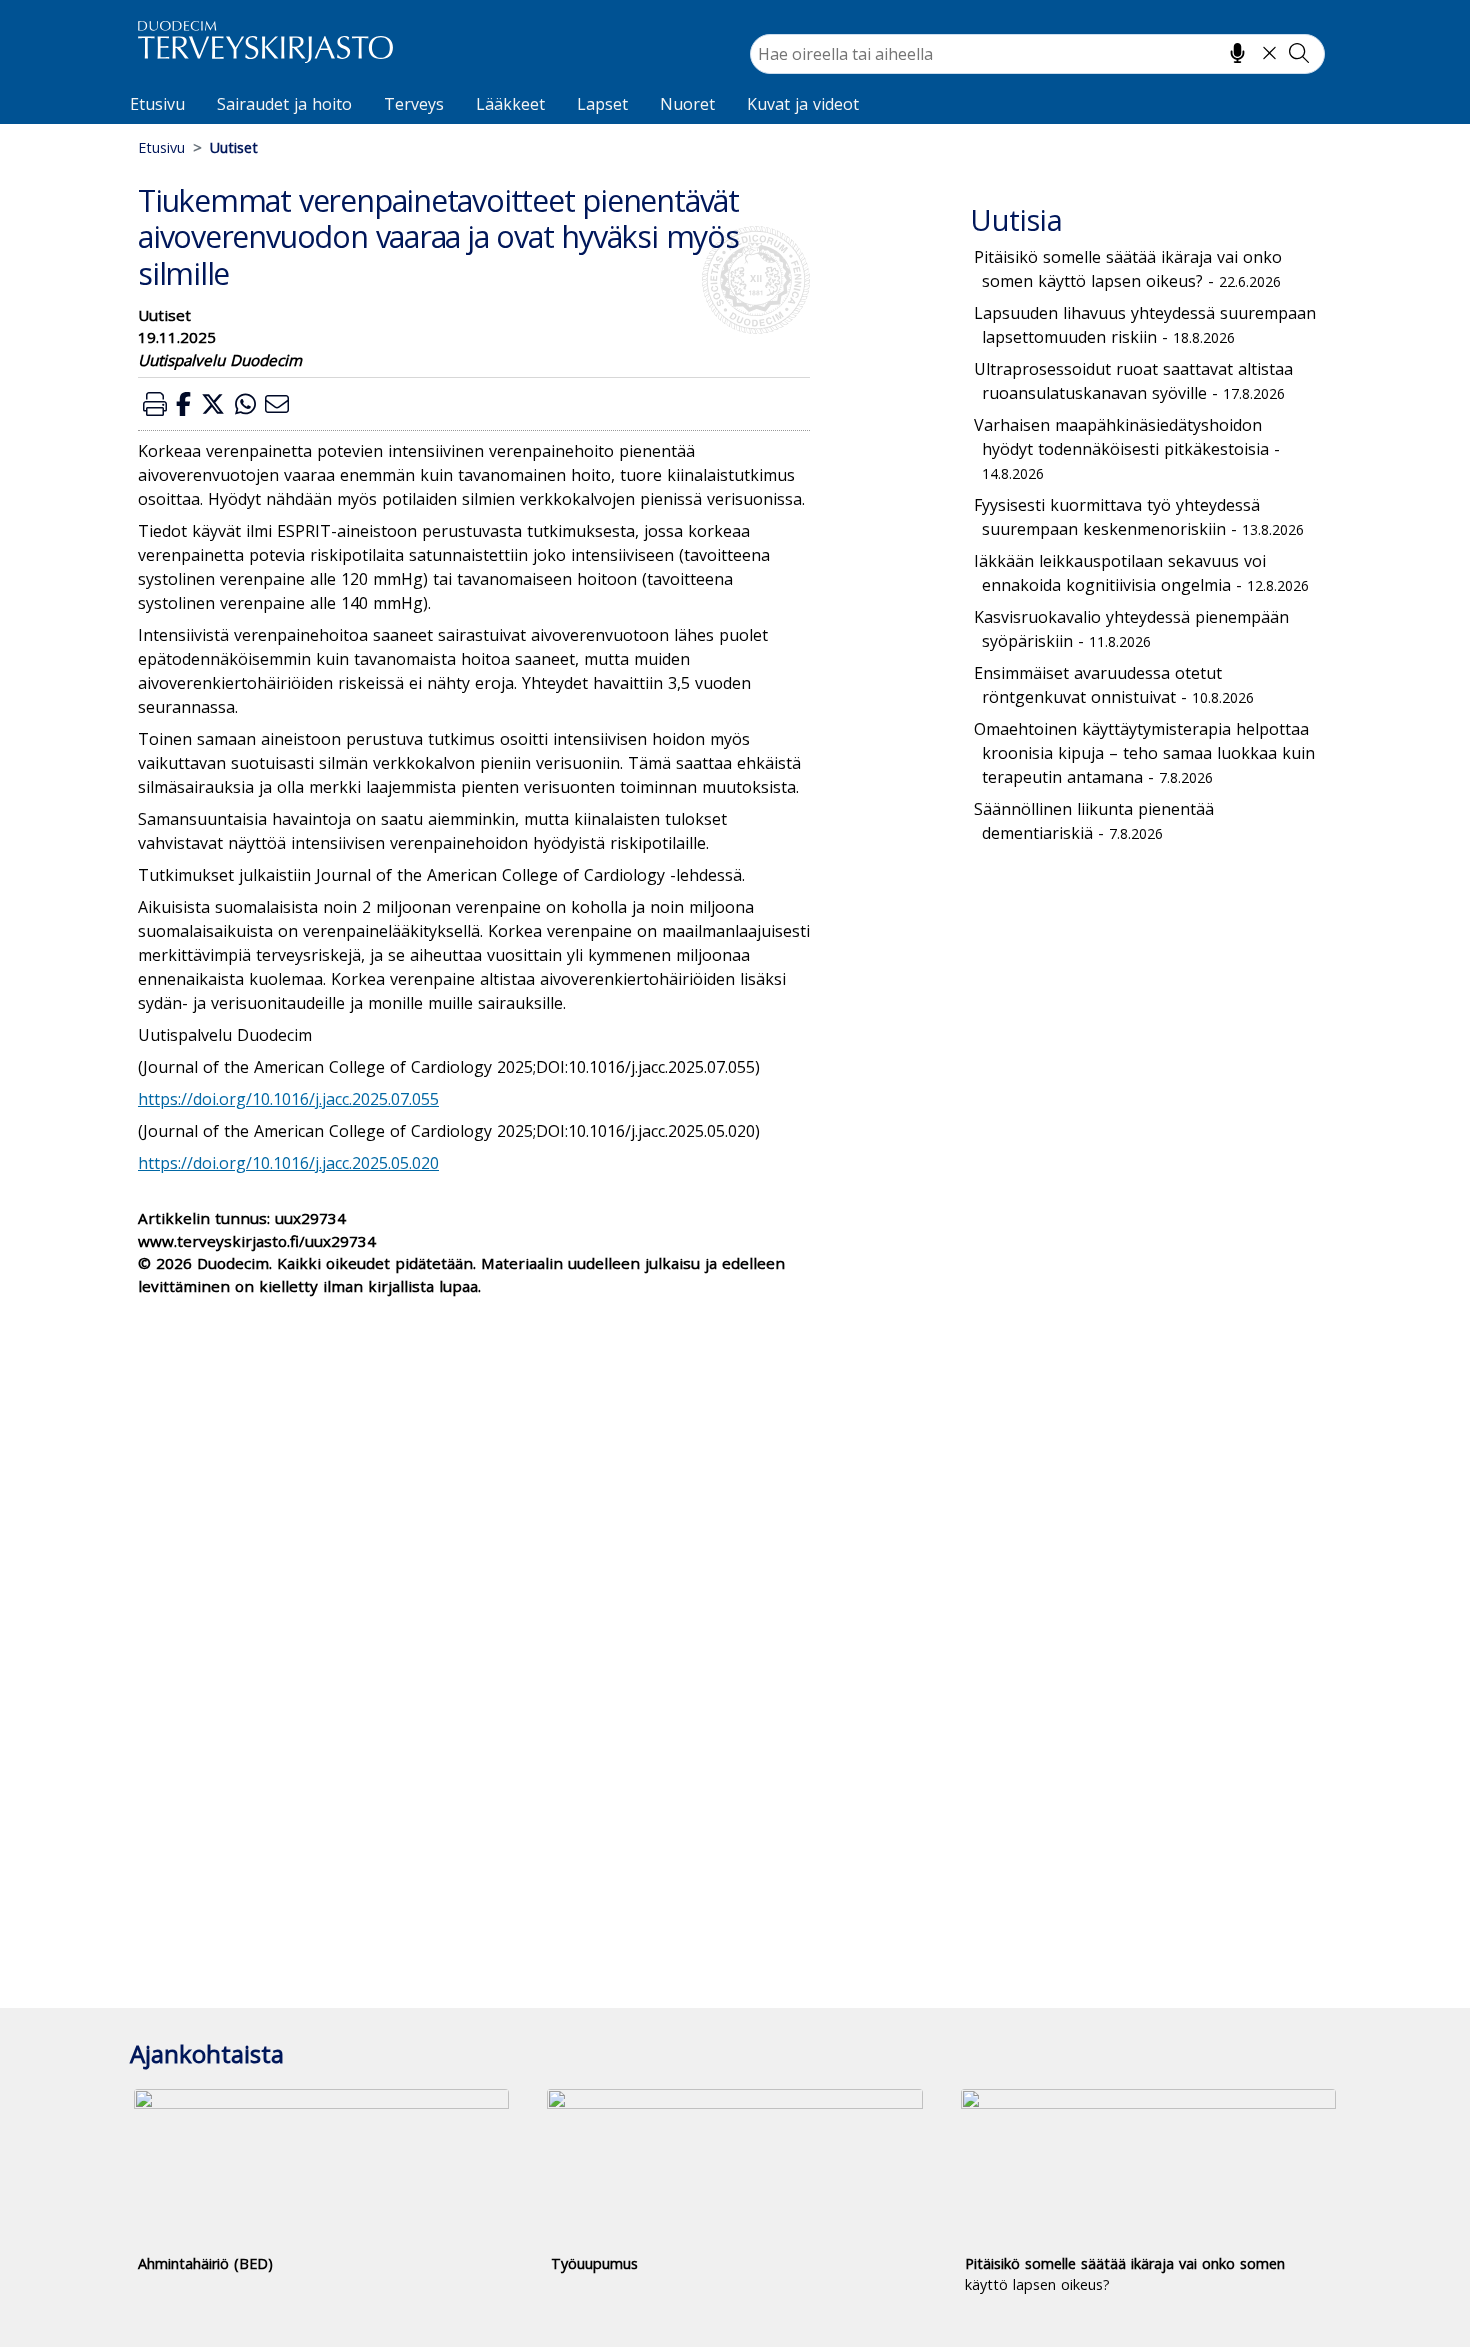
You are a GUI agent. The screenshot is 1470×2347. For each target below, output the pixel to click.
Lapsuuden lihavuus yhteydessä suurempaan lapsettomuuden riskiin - (1145, 325)
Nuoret (687, 104)
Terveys (414, 104)
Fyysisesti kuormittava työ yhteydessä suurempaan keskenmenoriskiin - (1139, 517)
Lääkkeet (510, 104)
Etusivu (157, 104)
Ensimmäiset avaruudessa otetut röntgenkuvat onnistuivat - (1114, 685)
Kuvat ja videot (803, 104)
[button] (155, 403)
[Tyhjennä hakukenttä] (1269, 53)
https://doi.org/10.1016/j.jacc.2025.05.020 (288, 1163)
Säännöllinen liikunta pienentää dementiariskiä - (1094, 821)
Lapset (602, 104)
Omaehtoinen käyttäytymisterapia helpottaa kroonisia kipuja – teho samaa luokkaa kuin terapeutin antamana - (1144, 753)
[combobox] (1037, 54)
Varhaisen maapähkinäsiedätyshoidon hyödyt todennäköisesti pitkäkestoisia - (1127, 448)
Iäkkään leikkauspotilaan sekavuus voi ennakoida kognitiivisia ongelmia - (1141, 573)
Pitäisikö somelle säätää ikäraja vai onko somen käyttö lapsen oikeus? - (1128, 269)
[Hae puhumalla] (1237, 53)
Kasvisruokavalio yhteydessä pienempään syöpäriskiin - (1131, 629)
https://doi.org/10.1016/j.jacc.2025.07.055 (288, 1099)
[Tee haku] (1299, 53)
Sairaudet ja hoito (284, 104)
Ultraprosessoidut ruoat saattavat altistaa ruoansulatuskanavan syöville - (1133, 381)
